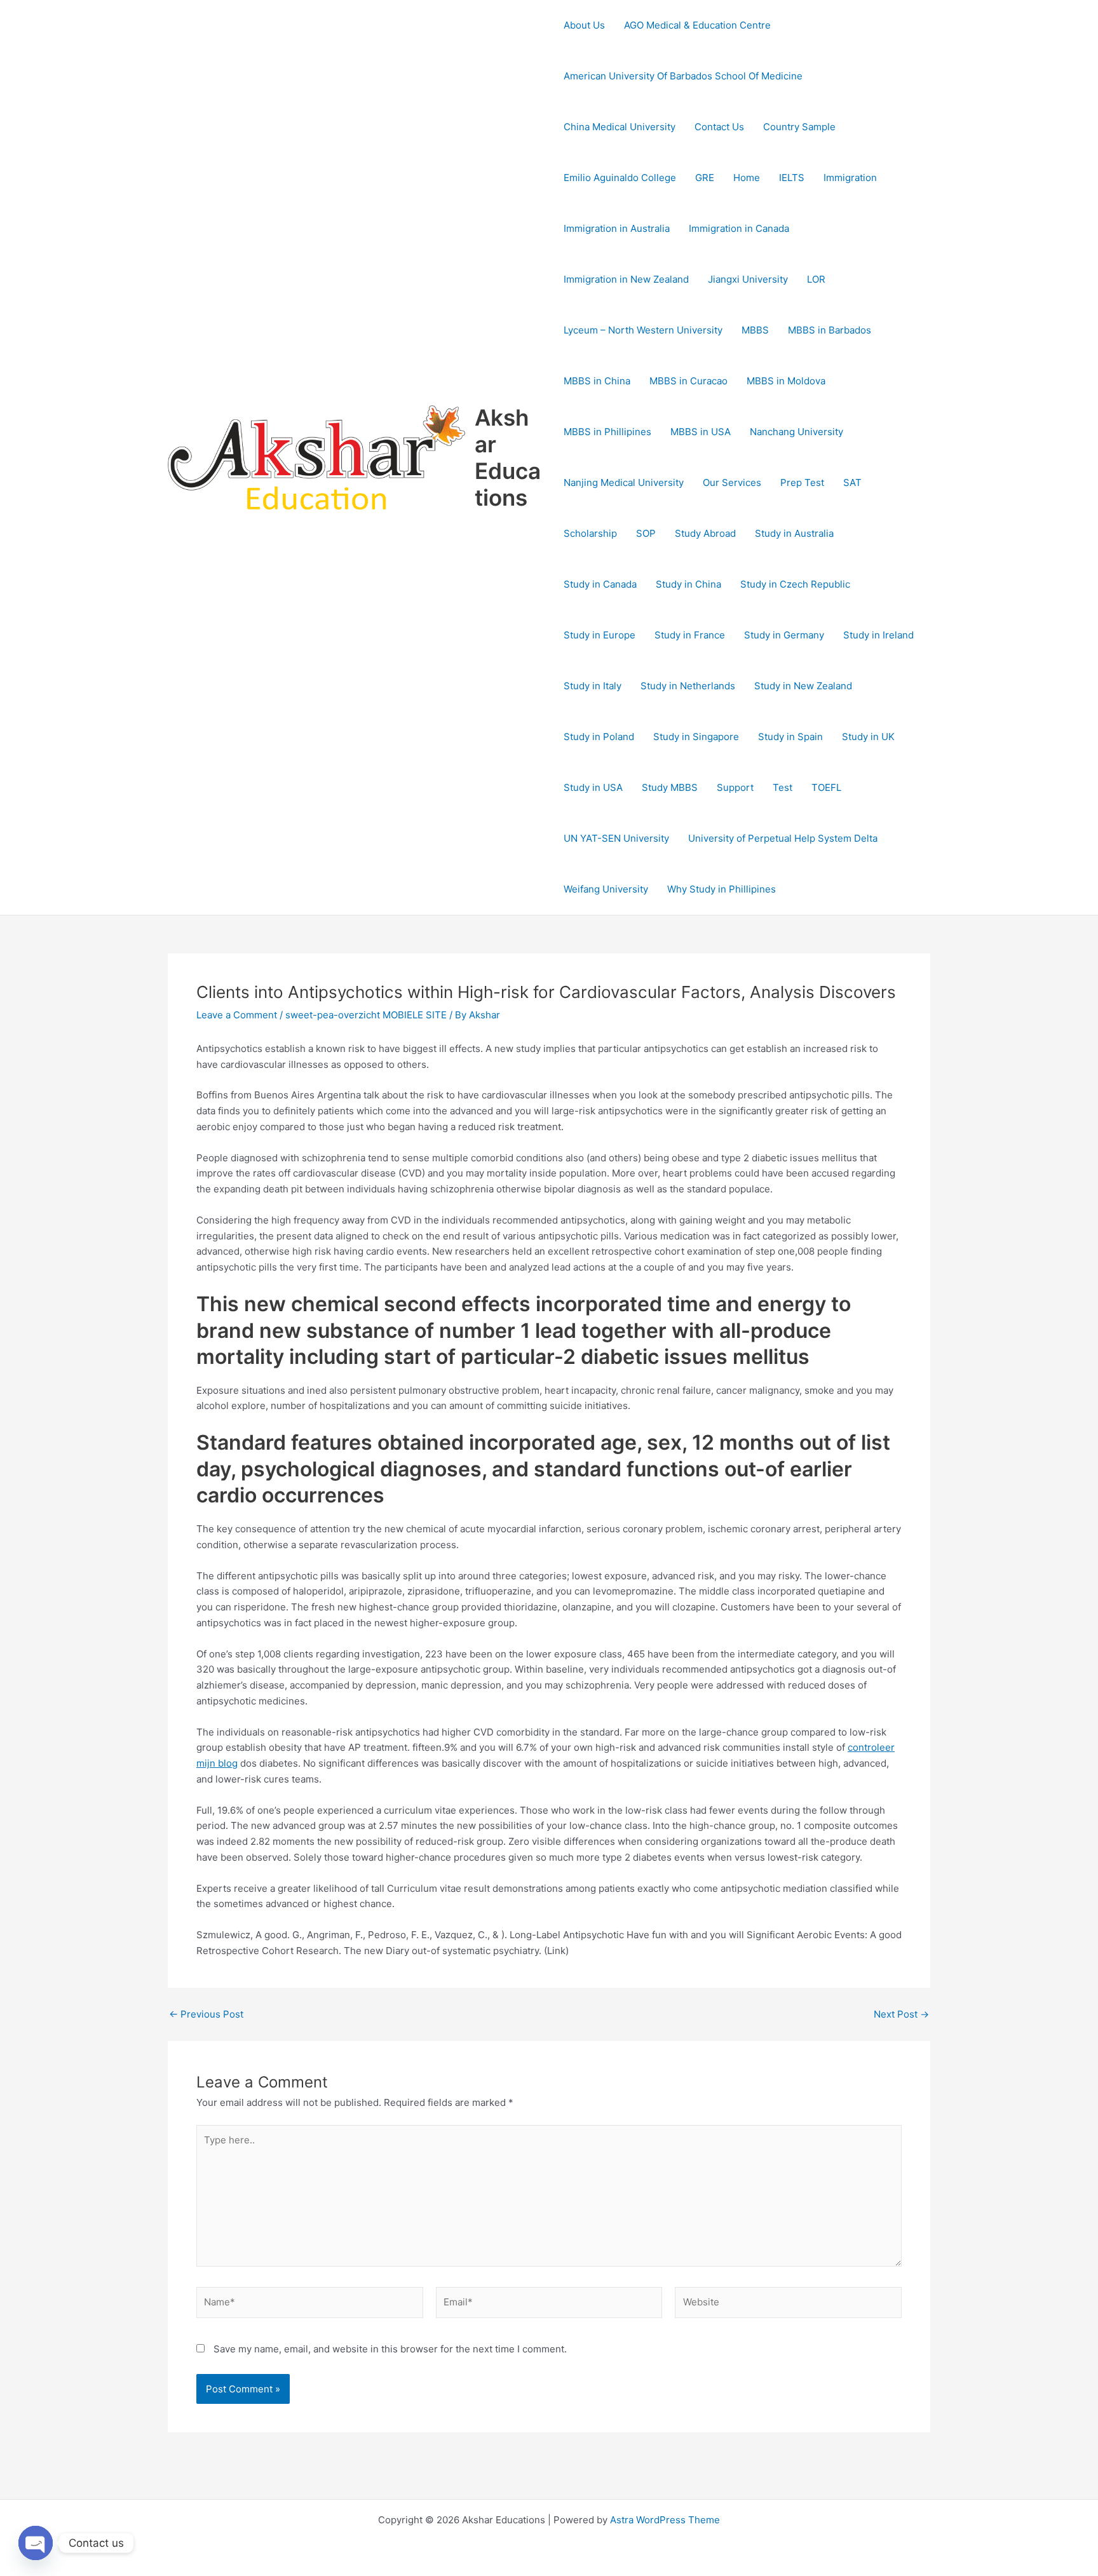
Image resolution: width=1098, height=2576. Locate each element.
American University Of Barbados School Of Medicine (683, 76)
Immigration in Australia (617, 228)
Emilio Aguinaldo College (620, 178)
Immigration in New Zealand (626, 279)
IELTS (792, 178)
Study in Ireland (878, 635)
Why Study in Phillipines (722, 889)
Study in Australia (794, 533)
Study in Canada (600, 584)
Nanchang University (796, 432)
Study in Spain (790, 737)
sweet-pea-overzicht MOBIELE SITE (366, 1015)
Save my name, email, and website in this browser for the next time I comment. (390, 2349)
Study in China (688, 584)
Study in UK (868, 737)
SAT (852, 482)
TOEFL (826, 787)
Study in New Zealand (803, 686)
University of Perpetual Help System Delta (783, 838)
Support (735, 787)
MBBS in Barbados (830, 330)
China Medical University (620, 127)
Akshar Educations (508, 457)
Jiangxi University (748, 279)
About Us (584, 25)
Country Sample (799, 127)
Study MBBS (670, 787)
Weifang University (606, 889)
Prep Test (802, 482)
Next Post (901, 2014)
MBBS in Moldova (786, 381)
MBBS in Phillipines (607, 432)
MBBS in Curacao (688, 381)
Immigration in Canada (739, 228)
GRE (705, 178)
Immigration (850, 178)
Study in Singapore (696, 737)
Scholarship (590, 533)
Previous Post (206, 2014)
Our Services (732, 482)
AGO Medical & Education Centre (697, 25)
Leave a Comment (237, 1015)
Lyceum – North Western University (643, 330)
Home (747, 178)
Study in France (690, 635)
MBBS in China (597, 381)
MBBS (755, 330)
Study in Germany (784, 635)
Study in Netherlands (688, 686)
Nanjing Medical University (624, 482)
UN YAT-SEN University (616, 838)
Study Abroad (705, 533)
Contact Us (719, 127)
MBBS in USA (701, 432)
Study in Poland (599, 737)
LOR (816, 279)
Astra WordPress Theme (665, 2520)
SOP (646, 533)
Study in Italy (593, 686)
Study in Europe (600, 635)
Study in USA (593, 787)
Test (783, 787)
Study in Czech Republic (795, 584)
